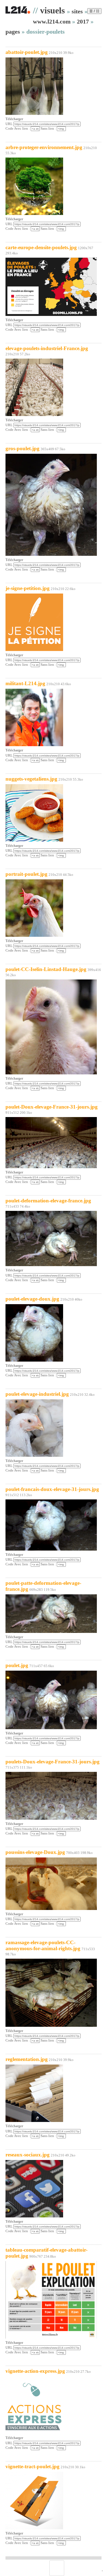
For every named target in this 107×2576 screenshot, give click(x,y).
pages (13, 32)
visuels (52, 10)
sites (77, 11)
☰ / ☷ (94, 11)
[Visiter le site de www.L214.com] (18, 13)
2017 (83, 21)
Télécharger (14, 119)
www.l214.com (52, 21)
